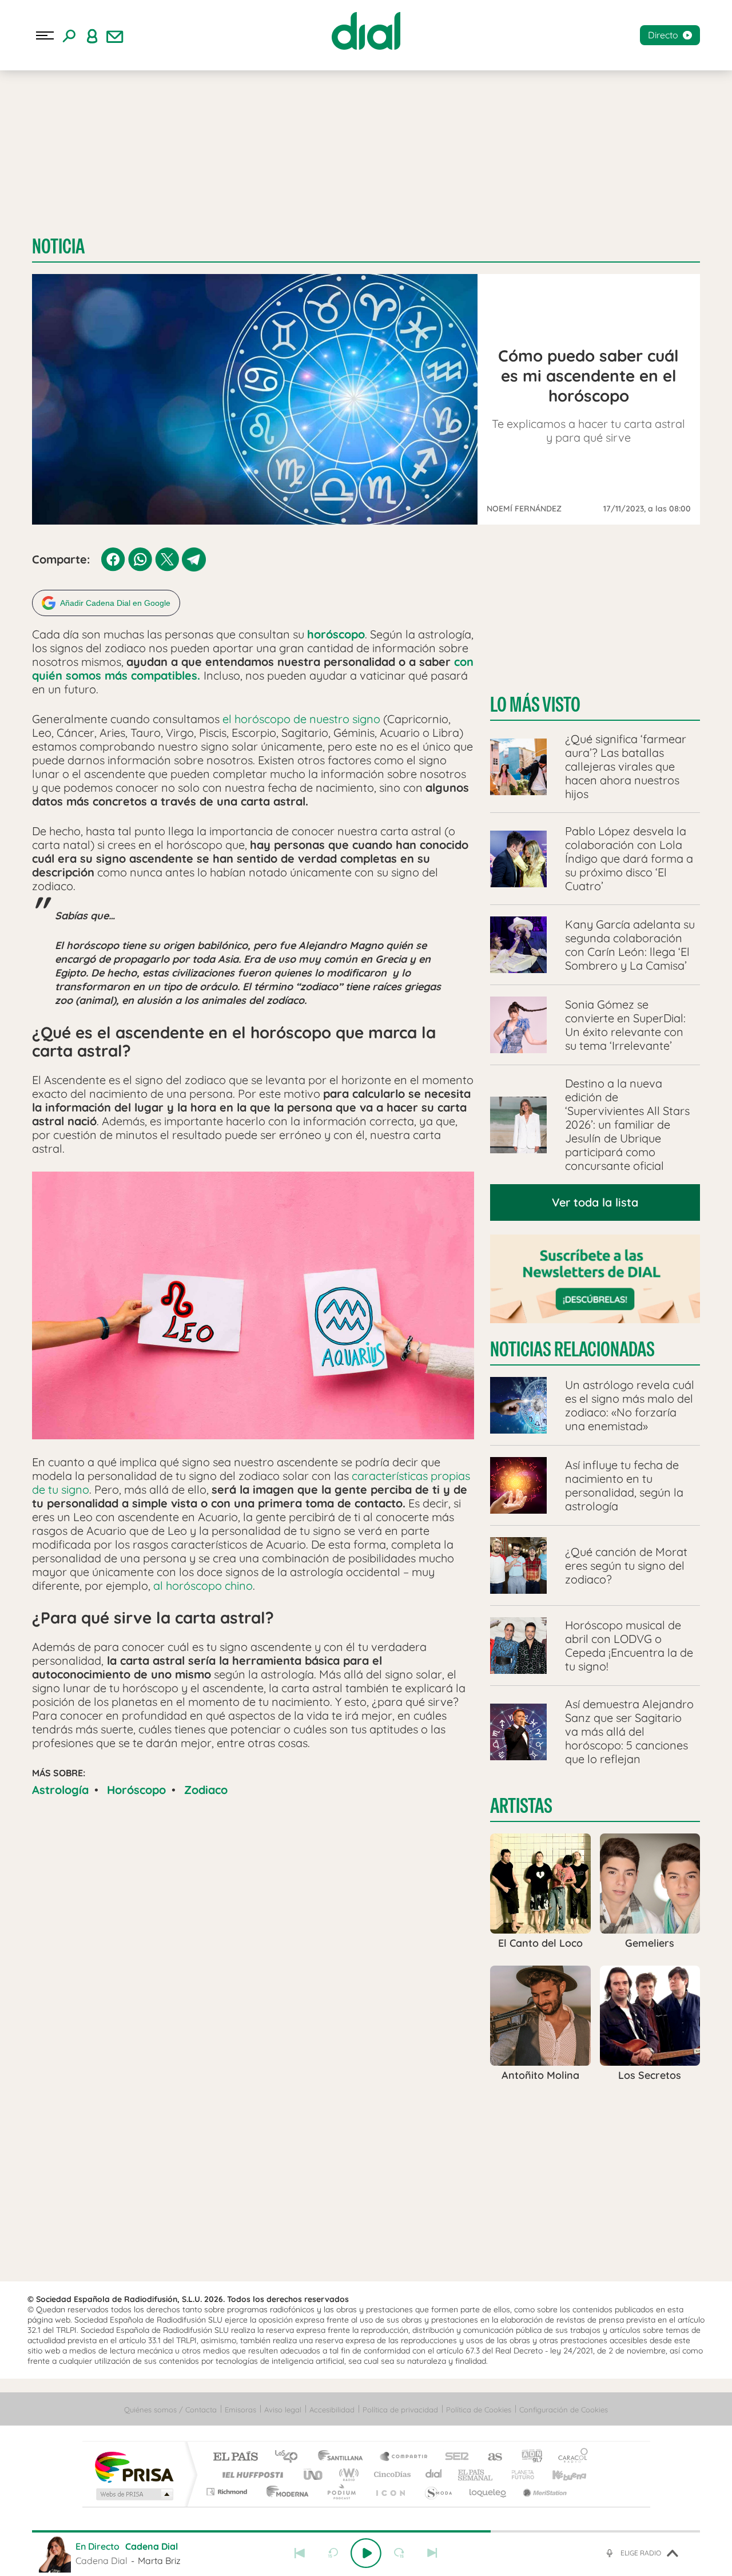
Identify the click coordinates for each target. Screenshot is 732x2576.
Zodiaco (206, 1790)
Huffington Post (250, 2474)
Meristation (543, 2492)
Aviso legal (283, 2410)
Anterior (300, 2553)
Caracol (570, 2457)
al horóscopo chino (203, 1585)
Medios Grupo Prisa (134, 2494)
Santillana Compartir (404, 2457)
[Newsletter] (115, 35)
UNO (314, 2474)
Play (366, 2553)
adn (528, 2457)
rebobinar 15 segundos (333, 2553)
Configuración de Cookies (564, 2410)
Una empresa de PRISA (134, 2466)
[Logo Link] (366, 31)
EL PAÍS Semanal (476, 2474)
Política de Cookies (479, 2410)
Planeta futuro (518, 2474)
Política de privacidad (400, 2410)
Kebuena (559, 2474)
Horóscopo (136, 1790)
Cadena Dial (434, 2474)
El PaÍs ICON (390, 2492)
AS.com (490, 2457)
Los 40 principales (290, 2457)
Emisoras (240, 2410)
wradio (347, 2474)
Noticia (58, 246)
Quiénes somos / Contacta (170, 2410)
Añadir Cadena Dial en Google (115, 603)
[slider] (366, 2531)
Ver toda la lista (595, 1202)
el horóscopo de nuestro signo (301, 719)
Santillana (344, 2457)
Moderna (285, 2492)
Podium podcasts (341, 2492)
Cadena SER (453, 2457)
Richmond (228, 2492)
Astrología (60, 1790)
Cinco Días (391, 2474)
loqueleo (488, 2492)
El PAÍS (235, 2457)
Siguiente (432, 2553)
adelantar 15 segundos (399, 2553)
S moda (438, 2492)
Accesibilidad (332, 2410)
